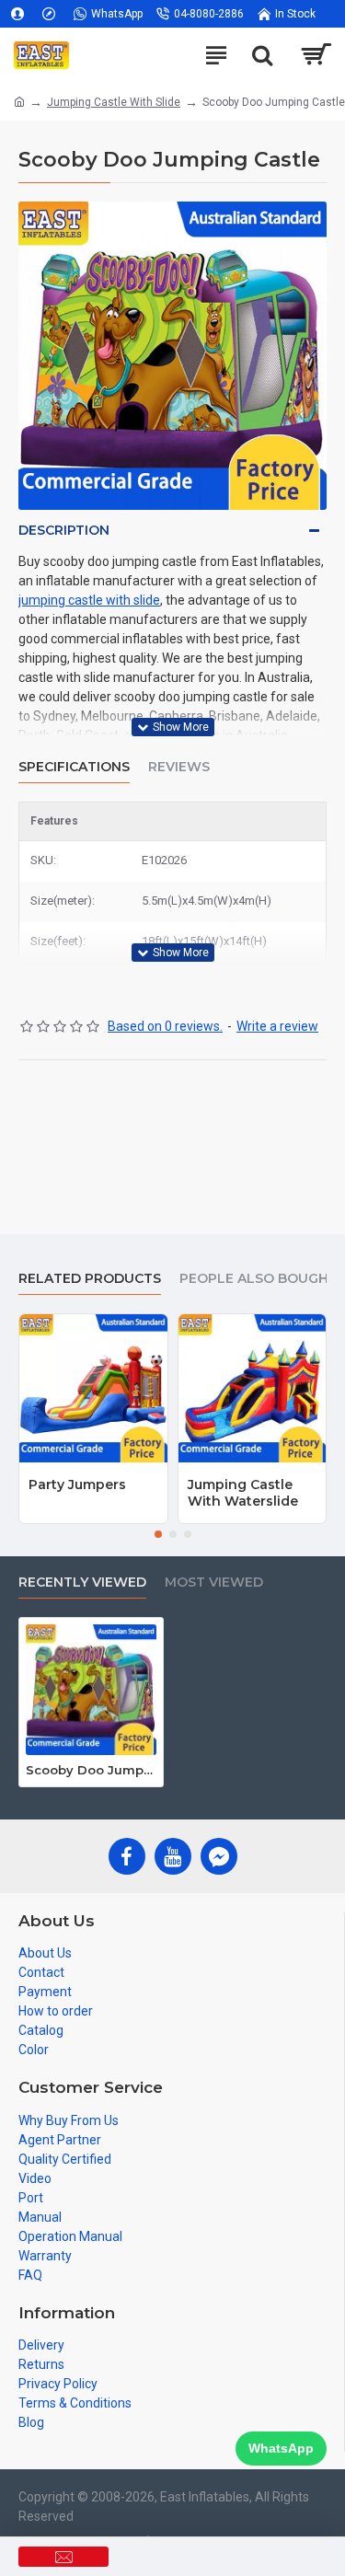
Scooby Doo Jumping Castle (91, 1770)
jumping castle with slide (89, 600)
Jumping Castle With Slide (114, 102)
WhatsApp (281, 2448)
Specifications (74, 767)
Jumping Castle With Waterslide (243, 1493)
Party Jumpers (77, 1484)
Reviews (179, 767)
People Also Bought (259, 1279)
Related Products (90, 1279)
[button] (158, 1534)
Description (64, 530)
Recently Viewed (82, 1583)
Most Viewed (214, 1583)
